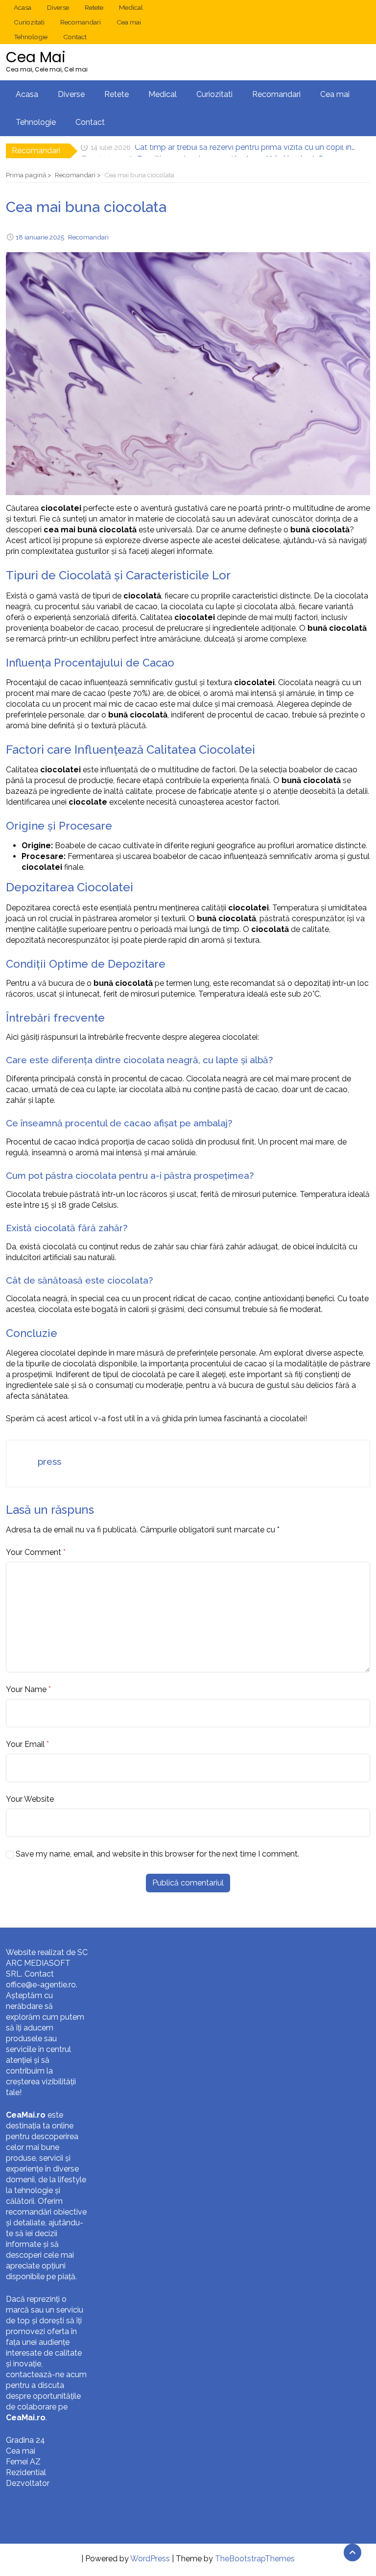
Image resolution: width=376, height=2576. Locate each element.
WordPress (150, 2559)
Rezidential (26, 2472)
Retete (94, 7)
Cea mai (129, 22)
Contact (75, 37)
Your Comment (34, 1552)
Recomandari (81, 22)
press (49, 1461)
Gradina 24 (25, 2440)
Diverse (58, 7)
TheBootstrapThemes (255, 2559)
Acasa (23, 7)
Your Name (26, 1689)
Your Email (25, 1744)
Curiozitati (29, 22)
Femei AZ (23, 2462)
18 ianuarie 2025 (40, 237)
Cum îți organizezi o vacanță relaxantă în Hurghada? (230, 151)
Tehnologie (31, 37)
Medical (131, 7)
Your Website (30, 1799)
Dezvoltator (28, 2483)
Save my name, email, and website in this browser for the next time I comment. (157, 1854)
